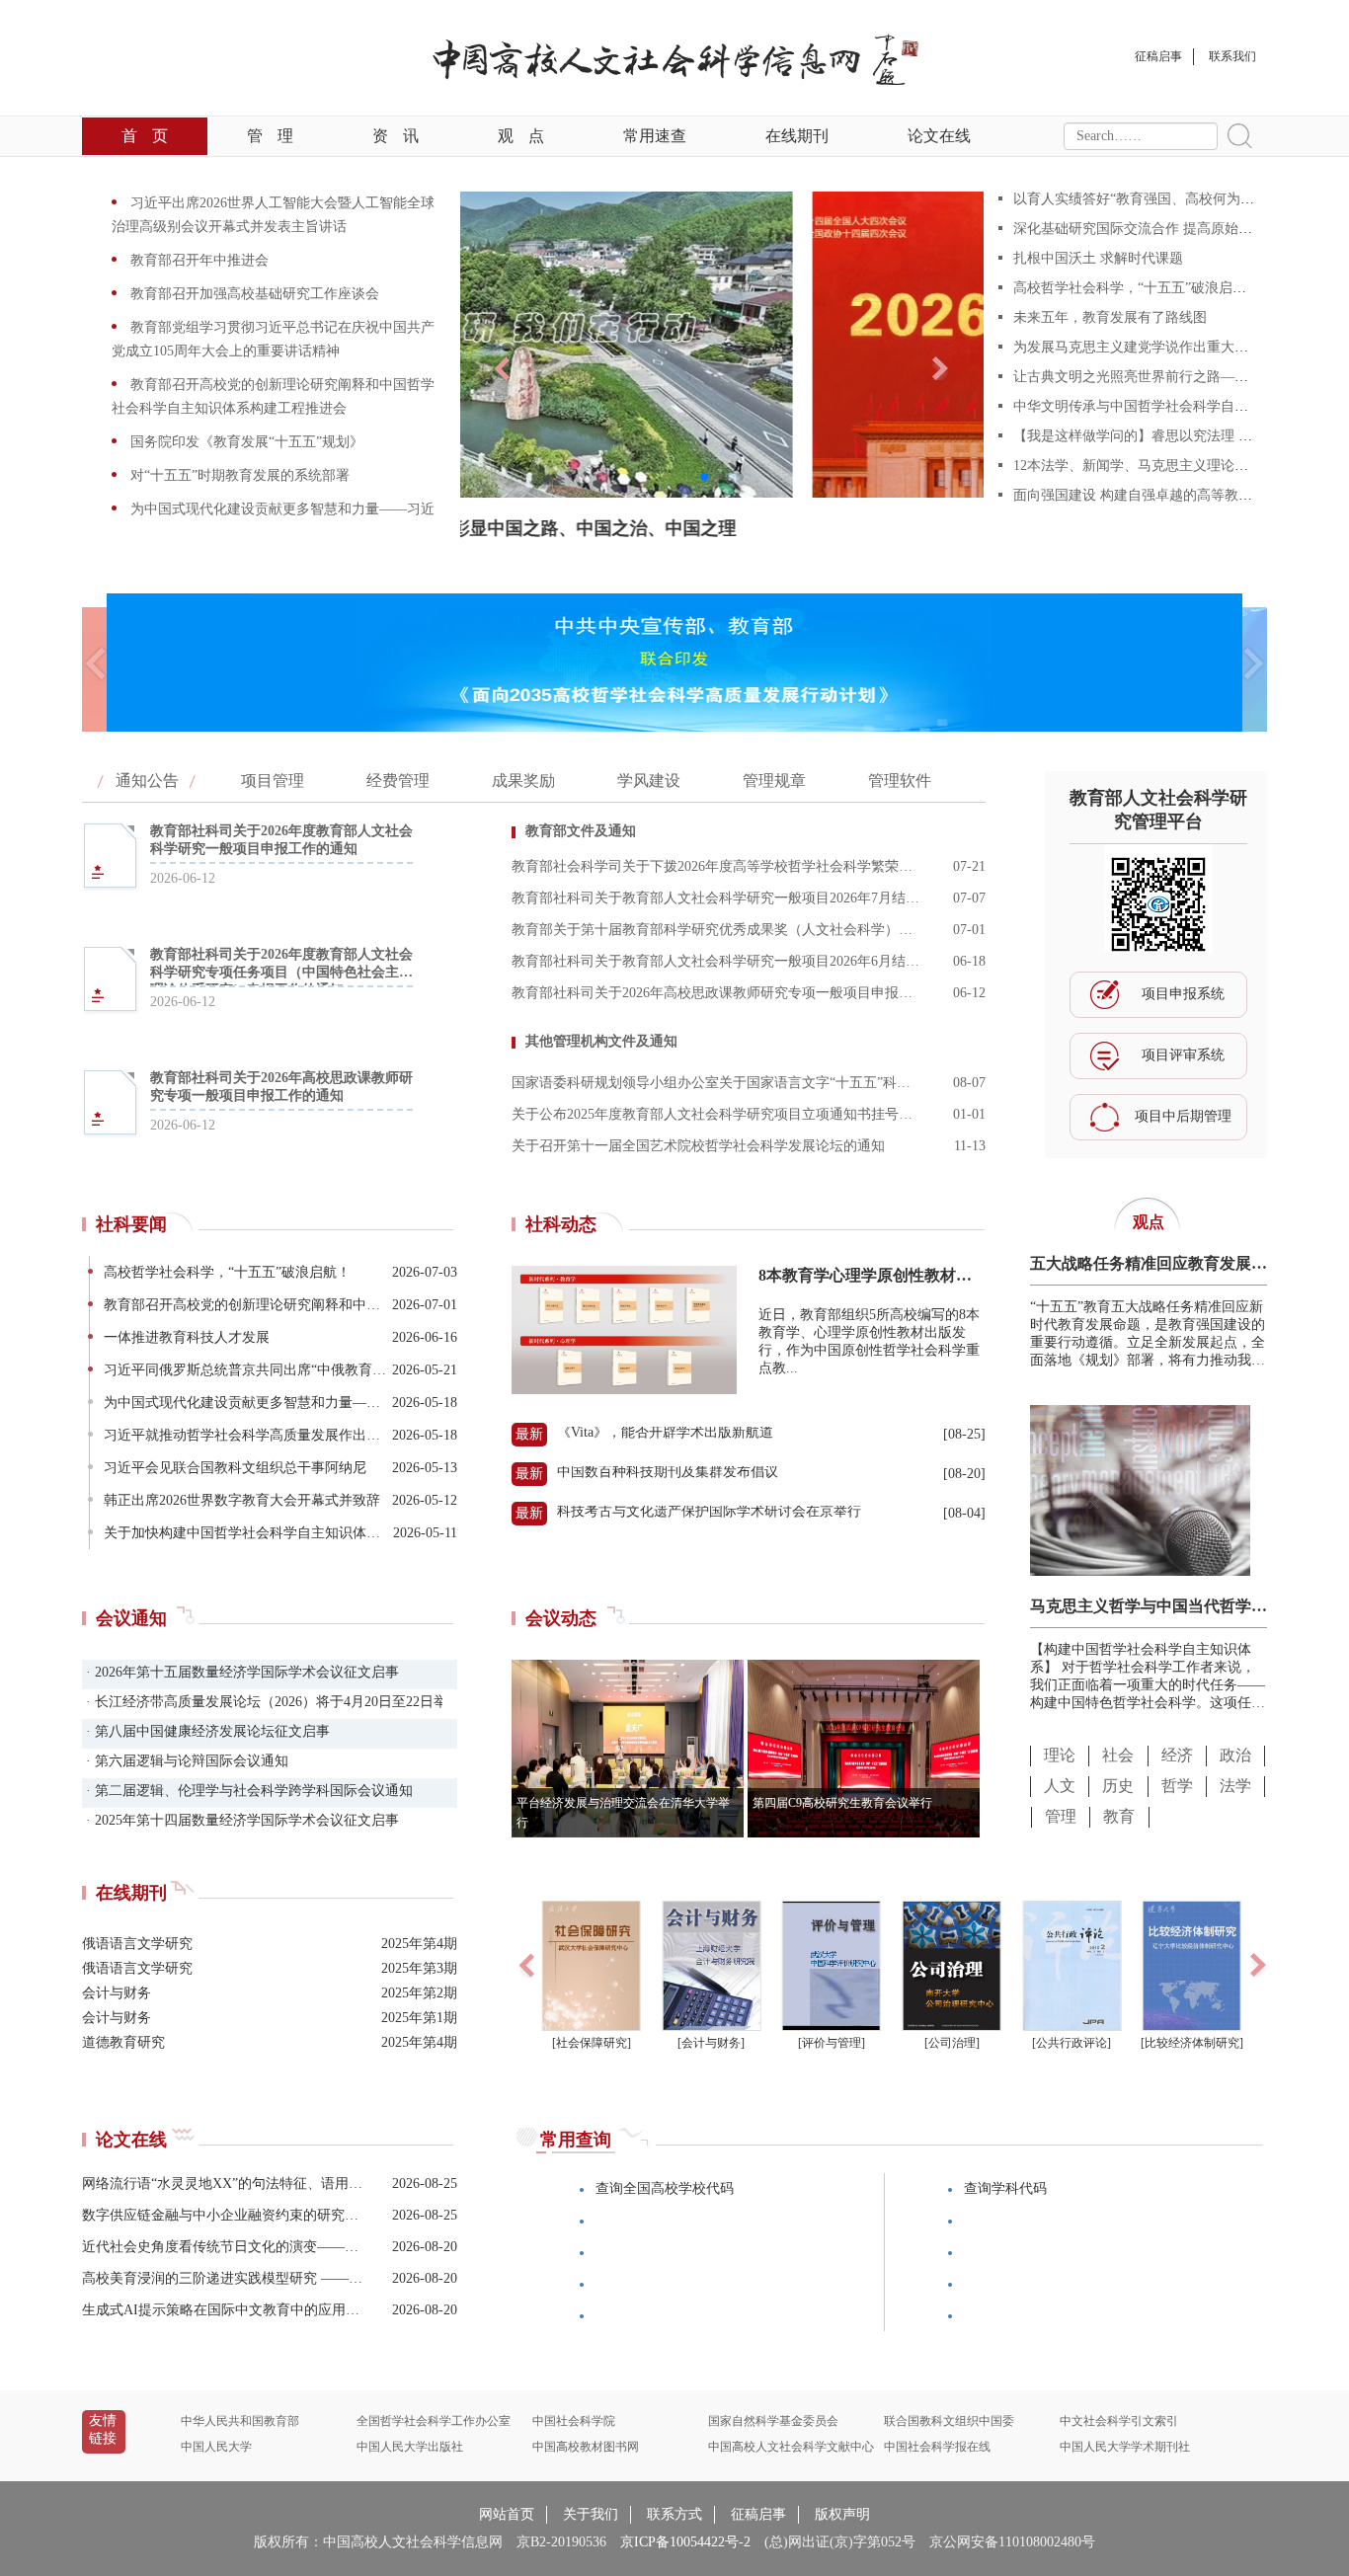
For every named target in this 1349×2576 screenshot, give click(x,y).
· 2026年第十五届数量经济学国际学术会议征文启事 (240, 1672)
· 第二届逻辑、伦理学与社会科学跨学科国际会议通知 (247, 1791)
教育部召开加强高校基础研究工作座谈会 (253, 294)
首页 (145, 136)
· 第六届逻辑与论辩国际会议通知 (185, 1761)
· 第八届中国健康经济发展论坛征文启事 (206, 1731)
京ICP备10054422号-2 (685, 2542)
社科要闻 (131, 1224)
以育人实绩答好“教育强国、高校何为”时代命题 (1157, 199)
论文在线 (939, 136)
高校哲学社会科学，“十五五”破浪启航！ (1137, 288)
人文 (1060, 1786)
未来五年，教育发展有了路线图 (1110, 317)
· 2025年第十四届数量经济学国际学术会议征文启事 (240, 1820)
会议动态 (561, 1618)
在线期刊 (797, 136)
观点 (521, 136)
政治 (1235, 1755)
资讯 (396, 136)
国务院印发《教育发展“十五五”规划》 (245, 442)
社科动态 (561, 1224)
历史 (1118, 1786)
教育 (1119, 1816)
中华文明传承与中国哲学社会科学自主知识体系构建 (1172, 406)
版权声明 (842, 2514)
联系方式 (674, 2514)
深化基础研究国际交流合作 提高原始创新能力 (1153, 229)
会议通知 (131, 1618)
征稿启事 (758, 2514)
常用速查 (655, 136)
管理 (270, 136)
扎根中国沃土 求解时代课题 (1098, 258)
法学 (1235, 1786)
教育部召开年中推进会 (198, 260)
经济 (1177, 1755)
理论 (1060, 1755)
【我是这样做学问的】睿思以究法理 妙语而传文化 (1167, 436)
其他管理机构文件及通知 (601, 1041)
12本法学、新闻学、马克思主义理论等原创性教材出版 (1179, 466)
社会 (1118, 1755)
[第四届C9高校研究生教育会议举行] (864, 1832)
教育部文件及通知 (581, 831)
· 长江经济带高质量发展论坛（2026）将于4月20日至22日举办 (262, 1702)
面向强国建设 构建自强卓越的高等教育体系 (1147, 495)
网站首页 (507, 2514)
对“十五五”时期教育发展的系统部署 (238, 475)
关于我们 (591, 2514)
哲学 (1177, 1786)
